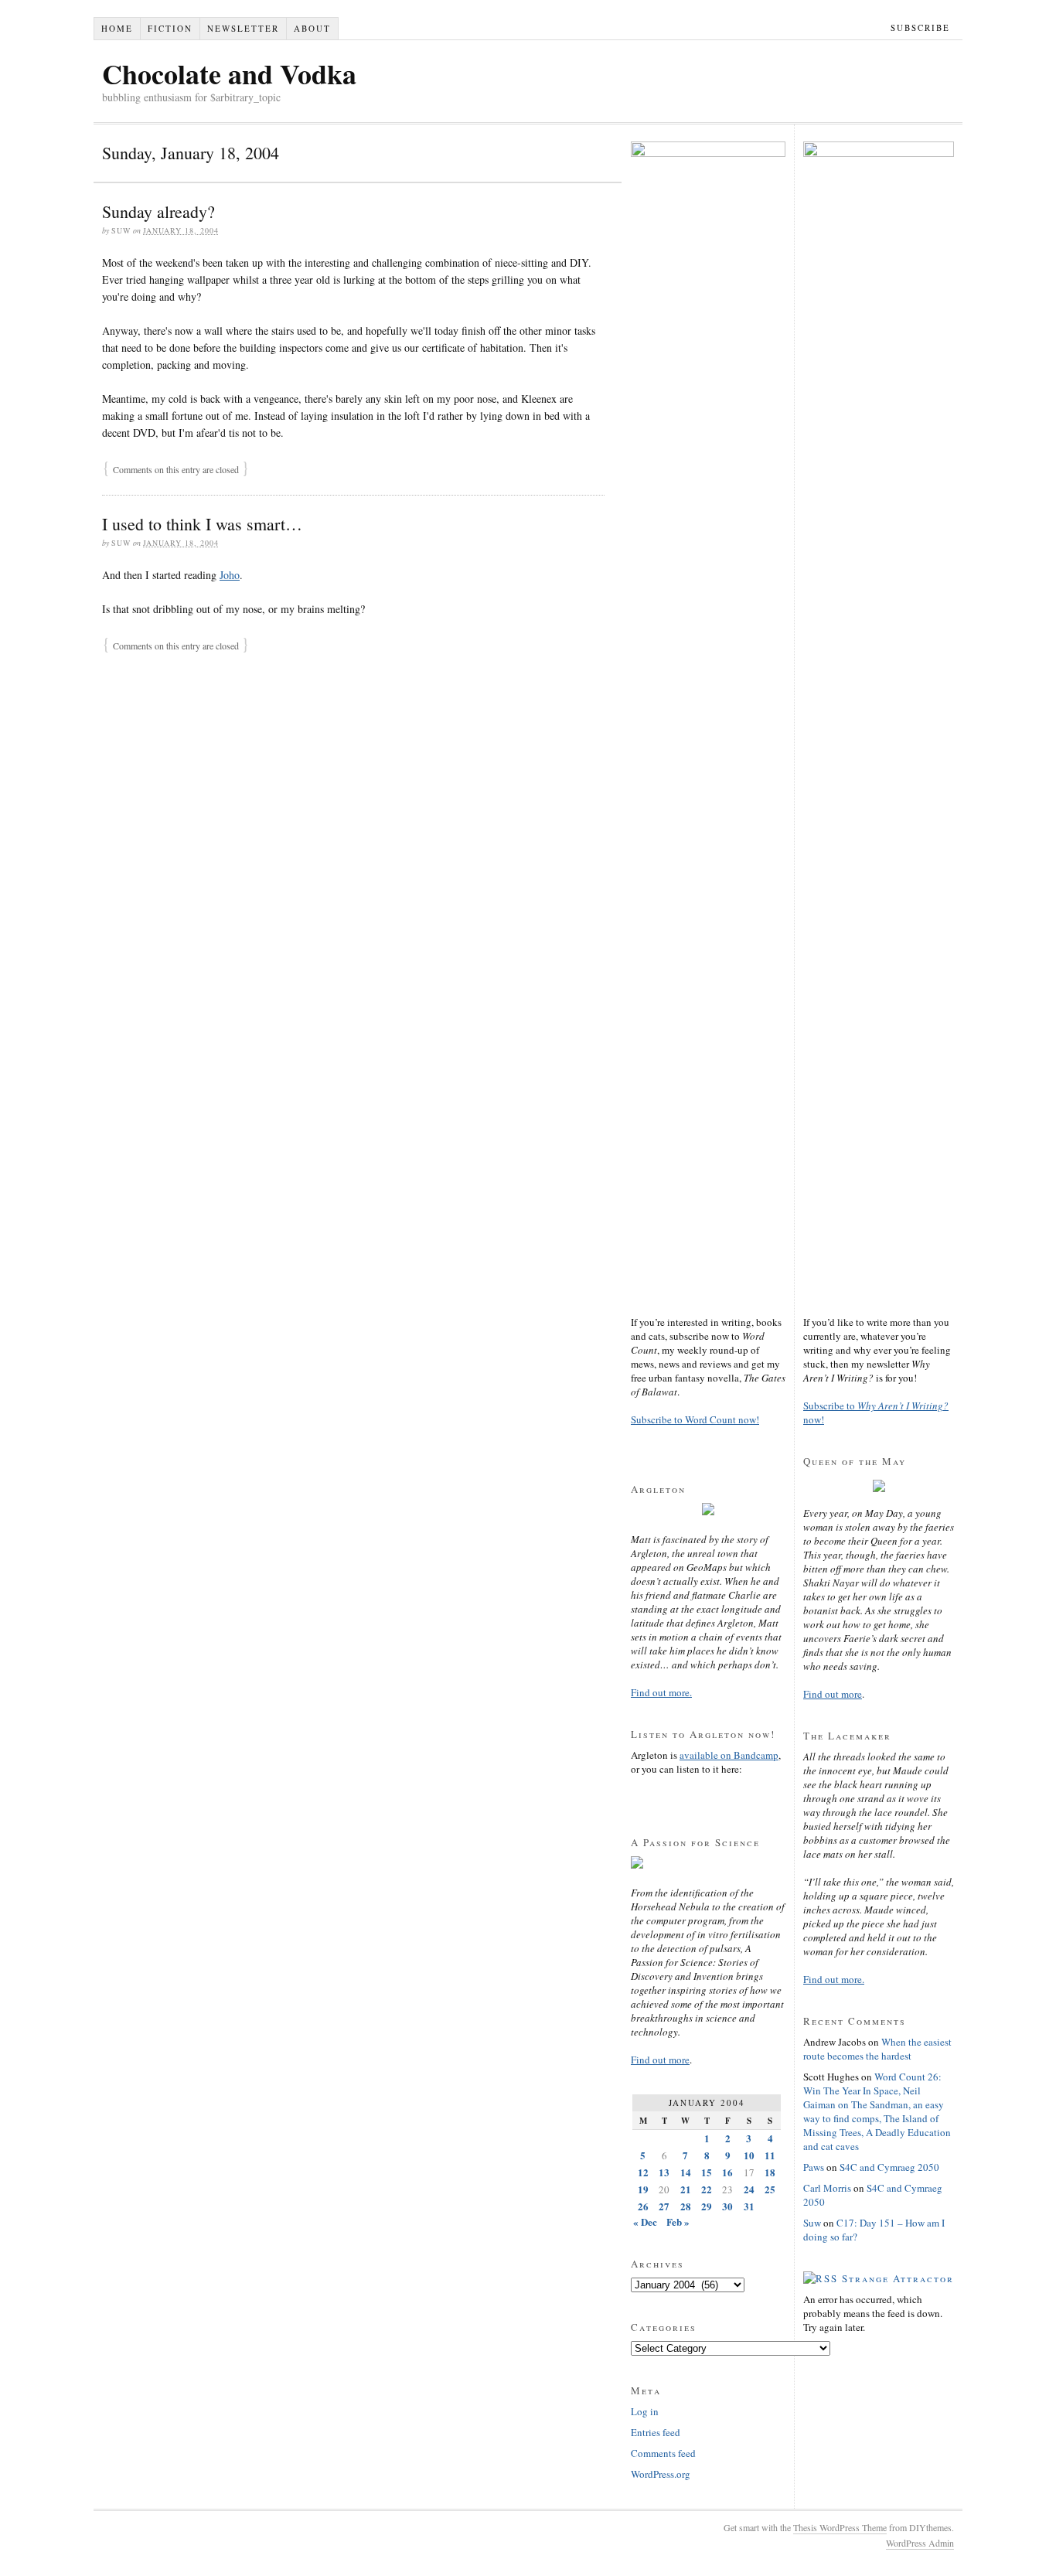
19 (643, 2189)
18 (770, 2172)
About (312, 28)
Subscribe (920, 27)
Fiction (170, 28)
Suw (812, 2223)
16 (727, 2172)
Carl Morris (827, 2188)
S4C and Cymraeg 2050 (889, 2167)
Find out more (660, 2060)
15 (707, 2172)
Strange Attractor (898, 2278)
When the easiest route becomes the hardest (877, 2049)
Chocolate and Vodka (229, 73)
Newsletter (243, 28)
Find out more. (661, 1692)
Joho (230, 575)
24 (749, 2189)
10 (749, 2155)
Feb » (678, 2222)
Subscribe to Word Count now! (695, 1419)
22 (707, 2189)
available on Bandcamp (729, 1755)
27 (664, 2206)
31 (749, 2206)
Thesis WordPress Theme (840, 2527)
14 (686, 2172)
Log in (645, 2411)
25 (770, 2189)
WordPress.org (661, 2474)
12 (643, 2172)
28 (686, 2206)
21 (686, 2189)
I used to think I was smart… (202, 524)
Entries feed (656, 2432)
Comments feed (663, 2453)
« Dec (645, 2222)
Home (117, 28)
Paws (814, 2167)
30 (727, 2206)
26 (643, 2206)
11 (770, 2155)
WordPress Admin (920, 2543)
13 (664, 2172)
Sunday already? (158, 211)
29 (707, 2206)
